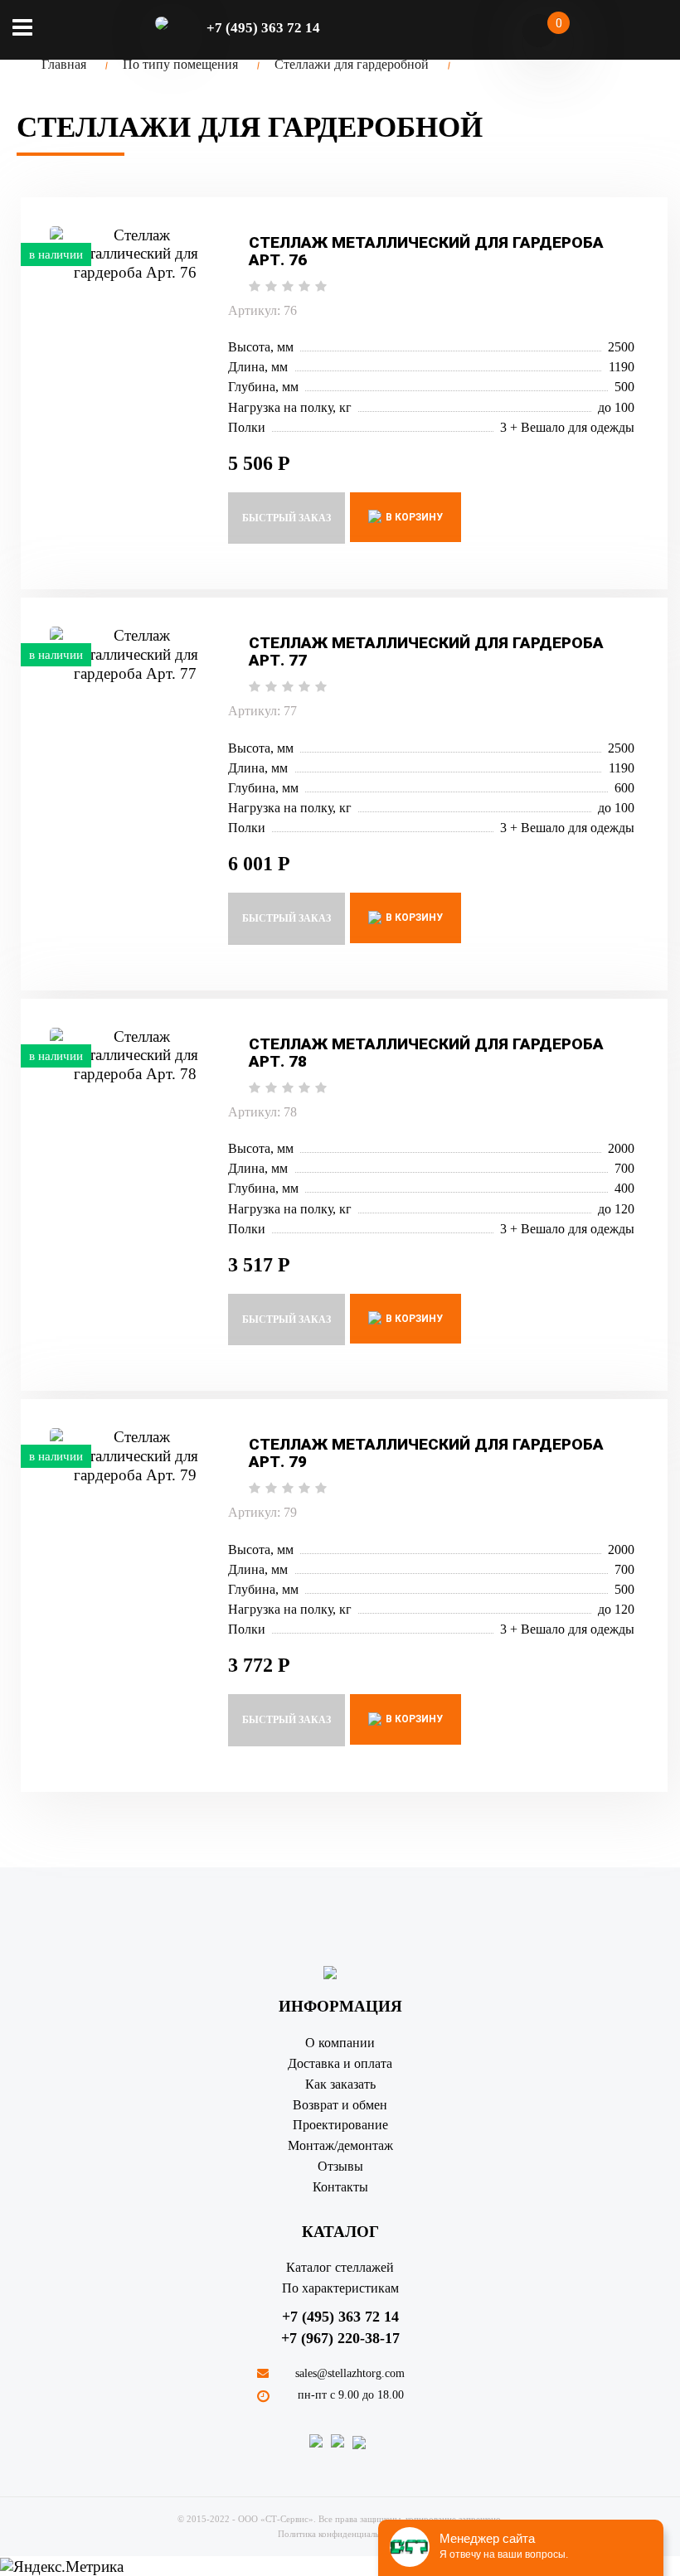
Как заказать (340, 2084)
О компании (340, 2043)
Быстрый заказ (287, 518)
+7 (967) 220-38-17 (340, 2338)
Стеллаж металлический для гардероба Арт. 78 (426, 1053)
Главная (64, 64)
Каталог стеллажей (340, 2267)
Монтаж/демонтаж (340, 2145)
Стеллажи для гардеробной (352, 64)
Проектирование (340, 2125)
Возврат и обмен (340, 2105)
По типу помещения (180, 64)
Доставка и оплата (340, 2063)
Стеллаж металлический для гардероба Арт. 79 (426, 1453)
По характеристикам (340, 2288)
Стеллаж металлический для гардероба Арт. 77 (426, 651)
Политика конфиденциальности (340, 2534)
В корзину (413, 517)
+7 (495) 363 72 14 (340, 2317)
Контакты (340, 2187)
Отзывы (340, 2166)
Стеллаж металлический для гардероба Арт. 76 (426, 251)
